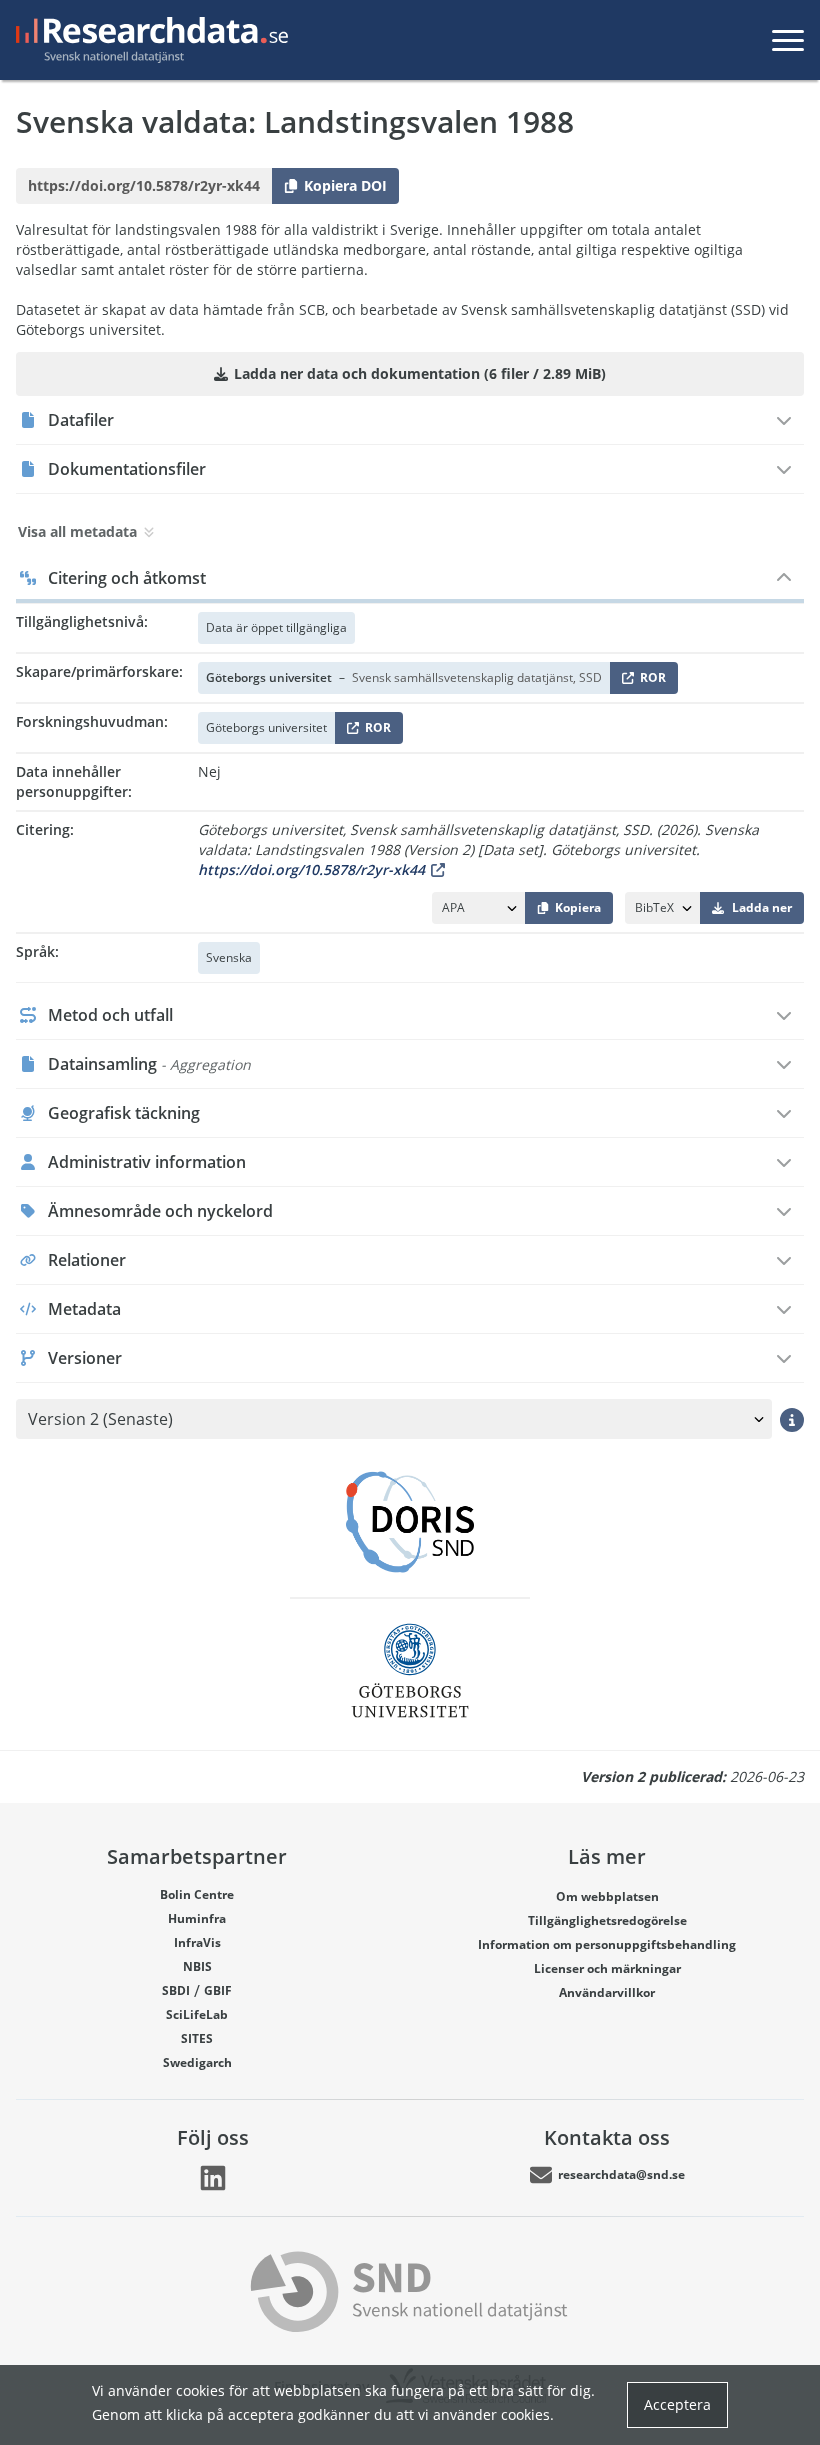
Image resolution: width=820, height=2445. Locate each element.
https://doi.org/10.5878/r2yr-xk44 (311, 869)
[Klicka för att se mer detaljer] (792, 1419)
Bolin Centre (197, 1894)
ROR (649, 681)
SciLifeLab (197, 2014)
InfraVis (197, 1942)
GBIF (218, 1990)
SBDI (176, 1990)
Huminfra (197, 1918)
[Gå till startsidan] (148, 40)
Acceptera (677, 2404)
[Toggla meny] (788, 40)
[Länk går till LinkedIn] (213, 2178)
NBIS (197, 1966)
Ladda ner (762, 907)
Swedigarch (197, 2062)
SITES (197, 2038)
